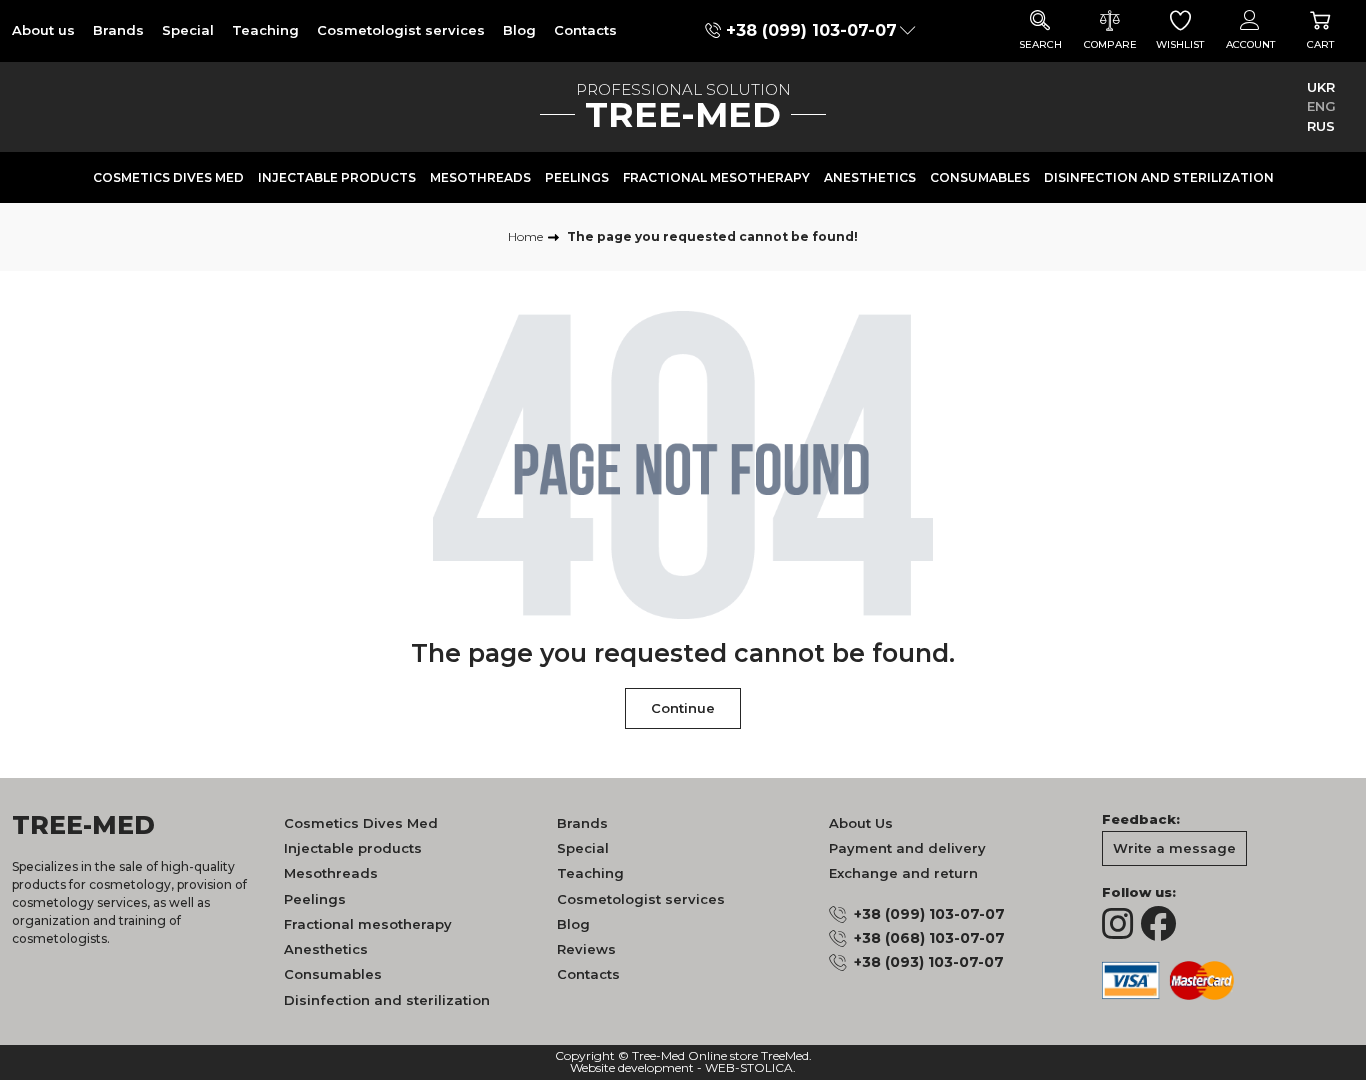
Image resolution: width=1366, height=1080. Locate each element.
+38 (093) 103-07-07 (929, 962)
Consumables (980, 177)
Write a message (1174, 848)
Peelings (577, 177)
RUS (1321, 126)
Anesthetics (870, 177)
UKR (1321, 87)
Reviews (586, 949)
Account (1250, 44)
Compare (1110, 44)
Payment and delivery (907, 848)
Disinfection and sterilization (1159, 177)
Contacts (585, 30)
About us (43, 30)
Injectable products (337, 177)
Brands (118, 30)
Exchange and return (903, 873)
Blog (519, 30)
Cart (1320, 44)
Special (188, 30)
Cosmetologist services (401, 30)
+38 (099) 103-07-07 (811, 30)
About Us (861, 823)
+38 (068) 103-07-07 (929, 938)
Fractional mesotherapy (716, 177)
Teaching (265, 30)
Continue (683, 708)
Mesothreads (480, 177)
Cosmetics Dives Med (168, 177)
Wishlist (1180, 44)
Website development (632, 1068)
